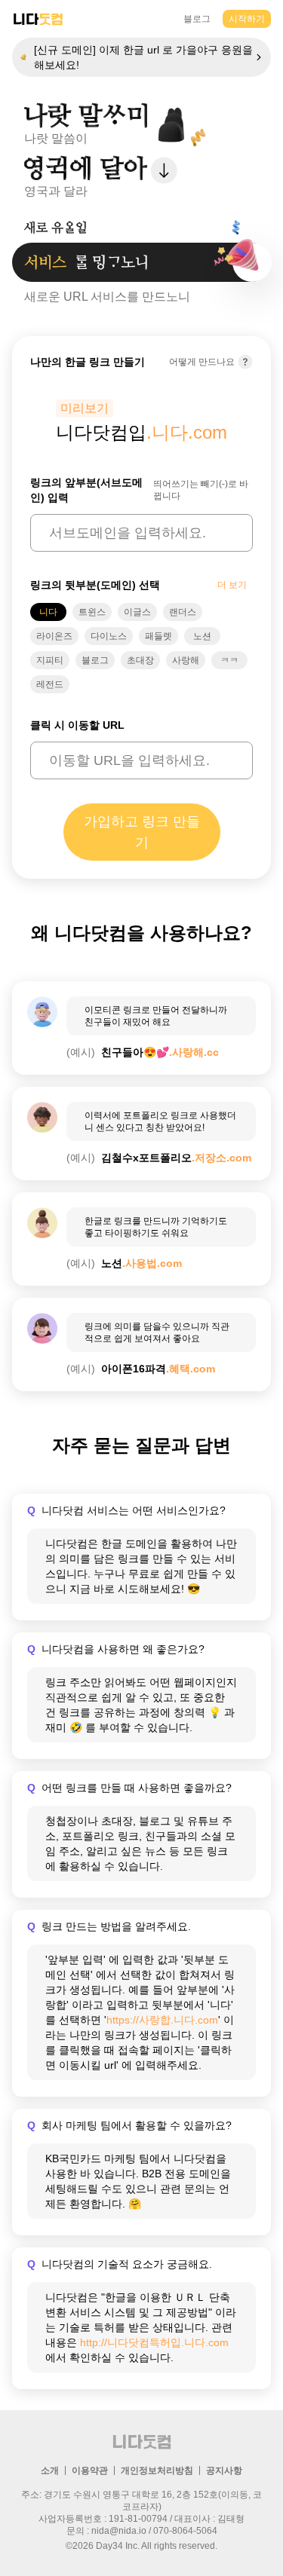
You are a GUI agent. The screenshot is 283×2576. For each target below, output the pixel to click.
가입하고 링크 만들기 (142, 832)
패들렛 (158, 636)
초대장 (140, 660)
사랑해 (186, 660)
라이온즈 (54, 636)
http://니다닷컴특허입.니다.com (154, 2342)
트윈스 (92, 612)
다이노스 (109, 636)
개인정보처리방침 (157, 2470)
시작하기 (247, 19)
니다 (48, 612)
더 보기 (232, 585)
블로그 (197, 19)
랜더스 (183, 612)
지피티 (50, 660)
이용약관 (90, 2470)
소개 (50, 2470)
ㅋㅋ (229, 660)
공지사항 (224, 2470)
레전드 (50, 684)
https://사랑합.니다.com (162, 2020)
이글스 (137, 612)
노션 (202, 636)
